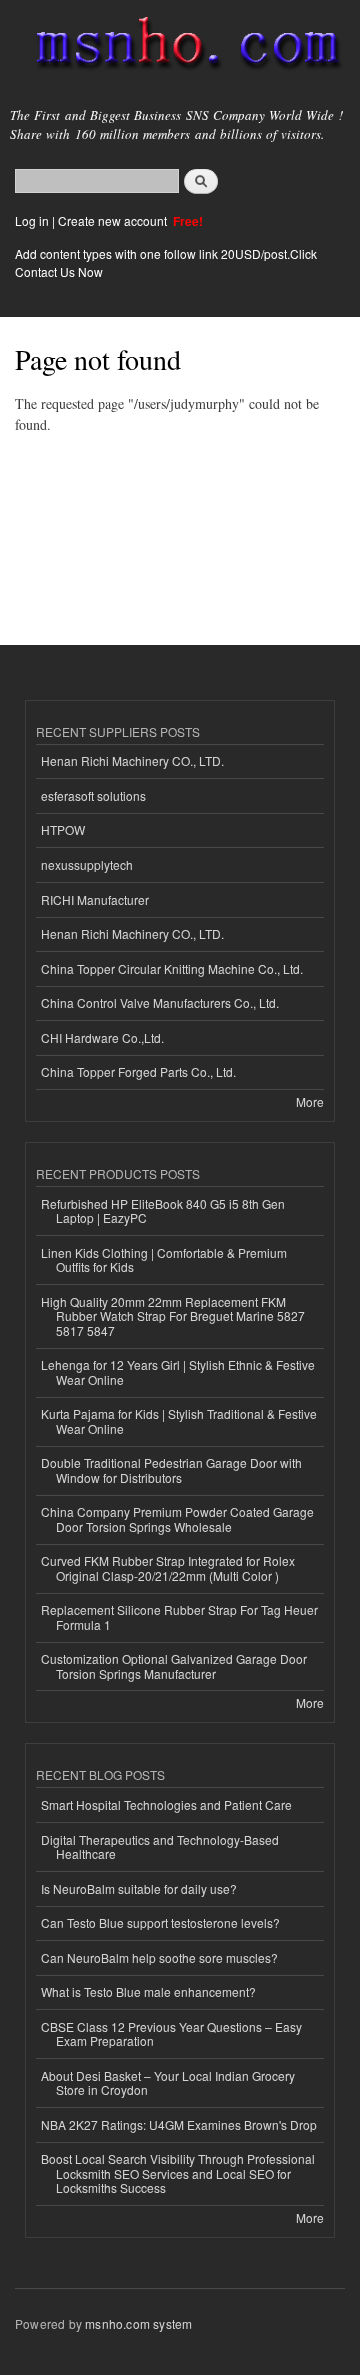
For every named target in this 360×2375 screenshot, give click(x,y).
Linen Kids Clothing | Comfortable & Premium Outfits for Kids (164, 1259)
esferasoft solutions (93, 795)
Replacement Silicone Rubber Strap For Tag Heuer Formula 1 (179, 1616)
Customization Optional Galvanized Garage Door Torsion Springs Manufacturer (174, 1665)
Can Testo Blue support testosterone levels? (160, 1922)
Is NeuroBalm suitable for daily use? (139, 1888)
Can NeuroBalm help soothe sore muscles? (159, 1957)
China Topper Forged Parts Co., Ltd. (138, 1071)
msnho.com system (138, 2323)
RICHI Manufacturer (95, 899)
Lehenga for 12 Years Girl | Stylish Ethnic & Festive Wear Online (178, 1371)
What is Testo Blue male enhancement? (148, 1991)
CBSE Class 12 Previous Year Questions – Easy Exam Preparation (171, 2033)
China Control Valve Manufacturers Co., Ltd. (160, 1002)
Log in (32, 220)
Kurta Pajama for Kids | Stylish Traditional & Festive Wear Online (179, 1420)
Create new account (114, 220)
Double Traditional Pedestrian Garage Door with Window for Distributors (171, 1469)
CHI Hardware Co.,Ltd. (102, 1037)
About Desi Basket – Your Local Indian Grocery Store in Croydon (168, 2082)
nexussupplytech (87, 864)
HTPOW (63, 829)
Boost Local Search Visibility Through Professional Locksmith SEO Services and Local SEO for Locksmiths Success (178, 2173)
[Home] (180, 47)
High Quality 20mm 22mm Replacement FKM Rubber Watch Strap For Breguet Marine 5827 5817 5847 (173, 1316)
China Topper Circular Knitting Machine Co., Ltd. (172, 968)
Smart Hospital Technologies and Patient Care (166, 1804)
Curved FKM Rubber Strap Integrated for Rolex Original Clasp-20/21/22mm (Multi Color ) (168, 1567)
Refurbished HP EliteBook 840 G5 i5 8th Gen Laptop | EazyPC (163, 1210)
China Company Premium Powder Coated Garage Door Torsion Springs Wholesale (177, 1518)
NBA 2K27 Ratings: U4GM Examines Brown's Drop (179, 2124)
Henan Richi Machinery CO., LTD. (132, 760)
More (310, 1101)
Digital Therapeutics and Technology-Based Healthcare (160, 1846)
